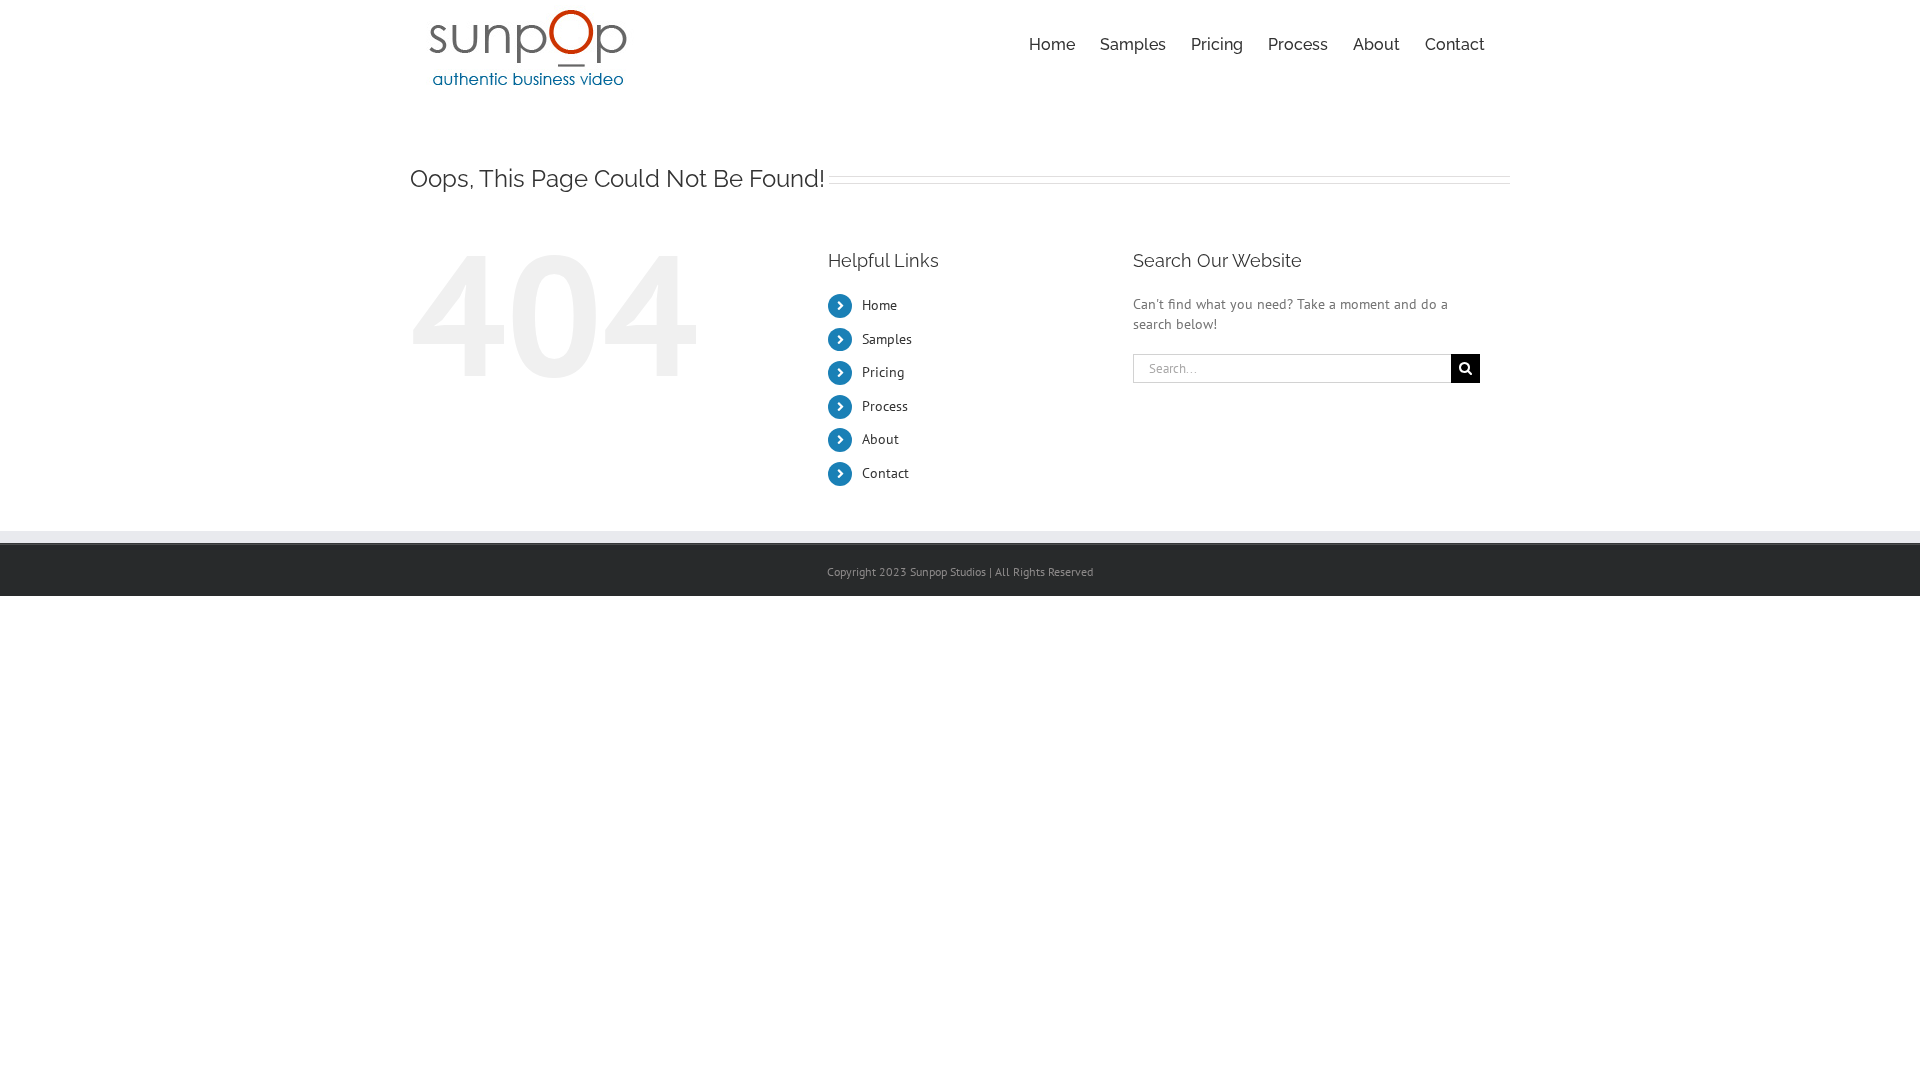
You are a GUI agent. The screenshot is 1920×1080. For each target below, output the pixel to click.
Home (879, 305)
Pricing (883, 372)
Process (885, 406)
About (880, 439)
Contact (885, 473)
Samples (887, 339)
